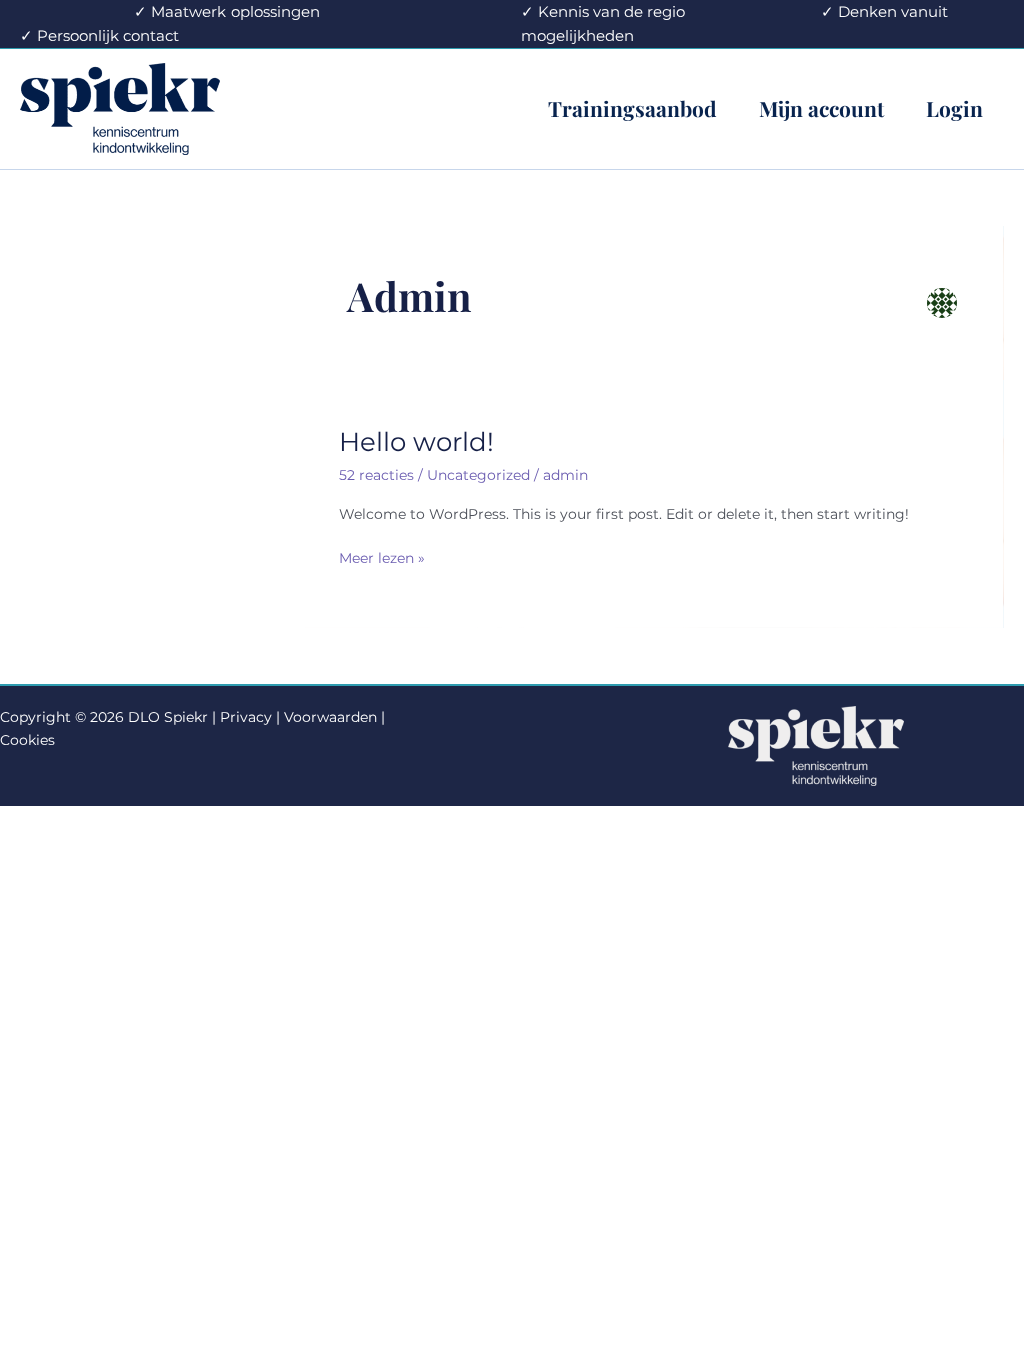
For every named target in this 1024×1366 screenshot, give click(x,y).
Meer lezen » (382, 559)
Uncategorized (478, 475)
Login (954, 108)
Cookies (27, 740)
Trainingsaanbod (632, 108)
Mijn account (821, 108)
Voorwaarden (330, 717)
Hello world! (416, 442)
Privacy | (250, 717)
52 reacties (376, 475)
